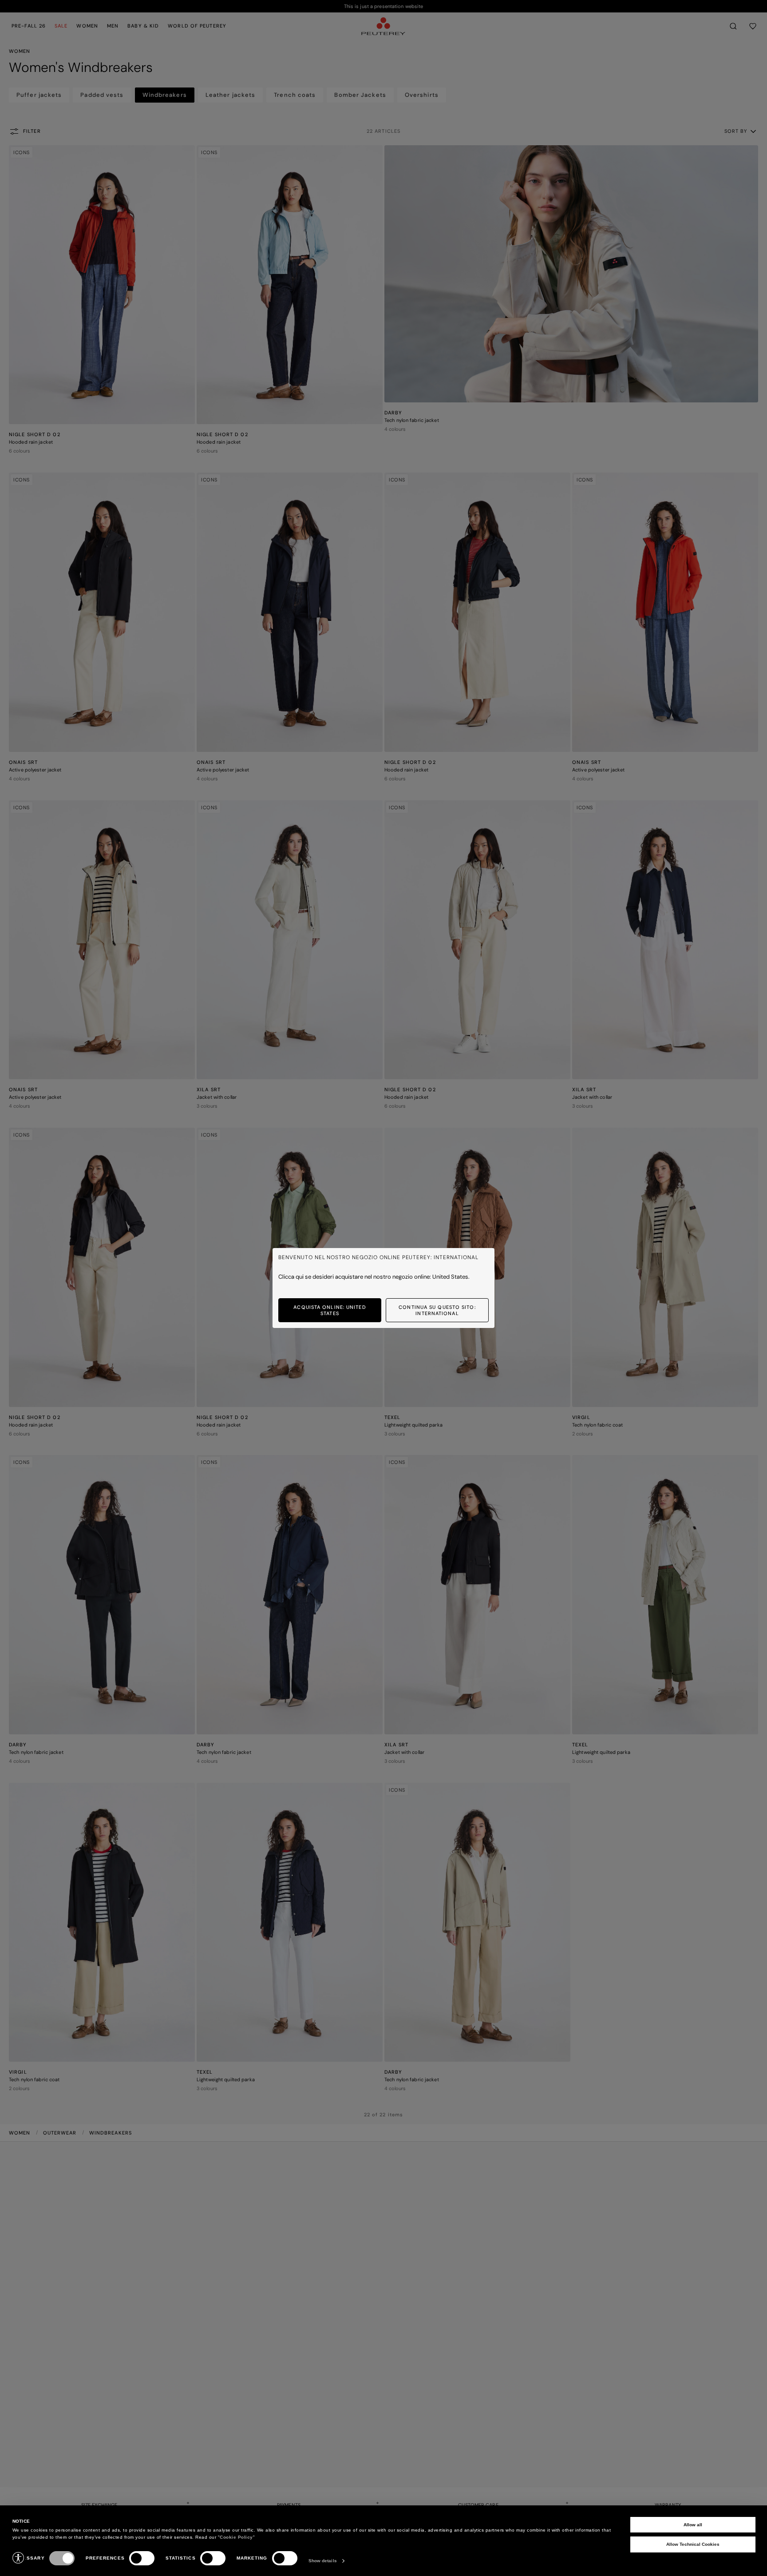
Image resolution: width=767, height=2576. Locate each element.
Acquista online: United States (330, 1310)
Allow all (693, 2525)
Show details (323, 2561)
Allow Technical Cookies (693, 2544)
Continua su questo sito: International (437, 1310)
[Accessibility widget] (18, 2558)
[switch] (142, 2558)
